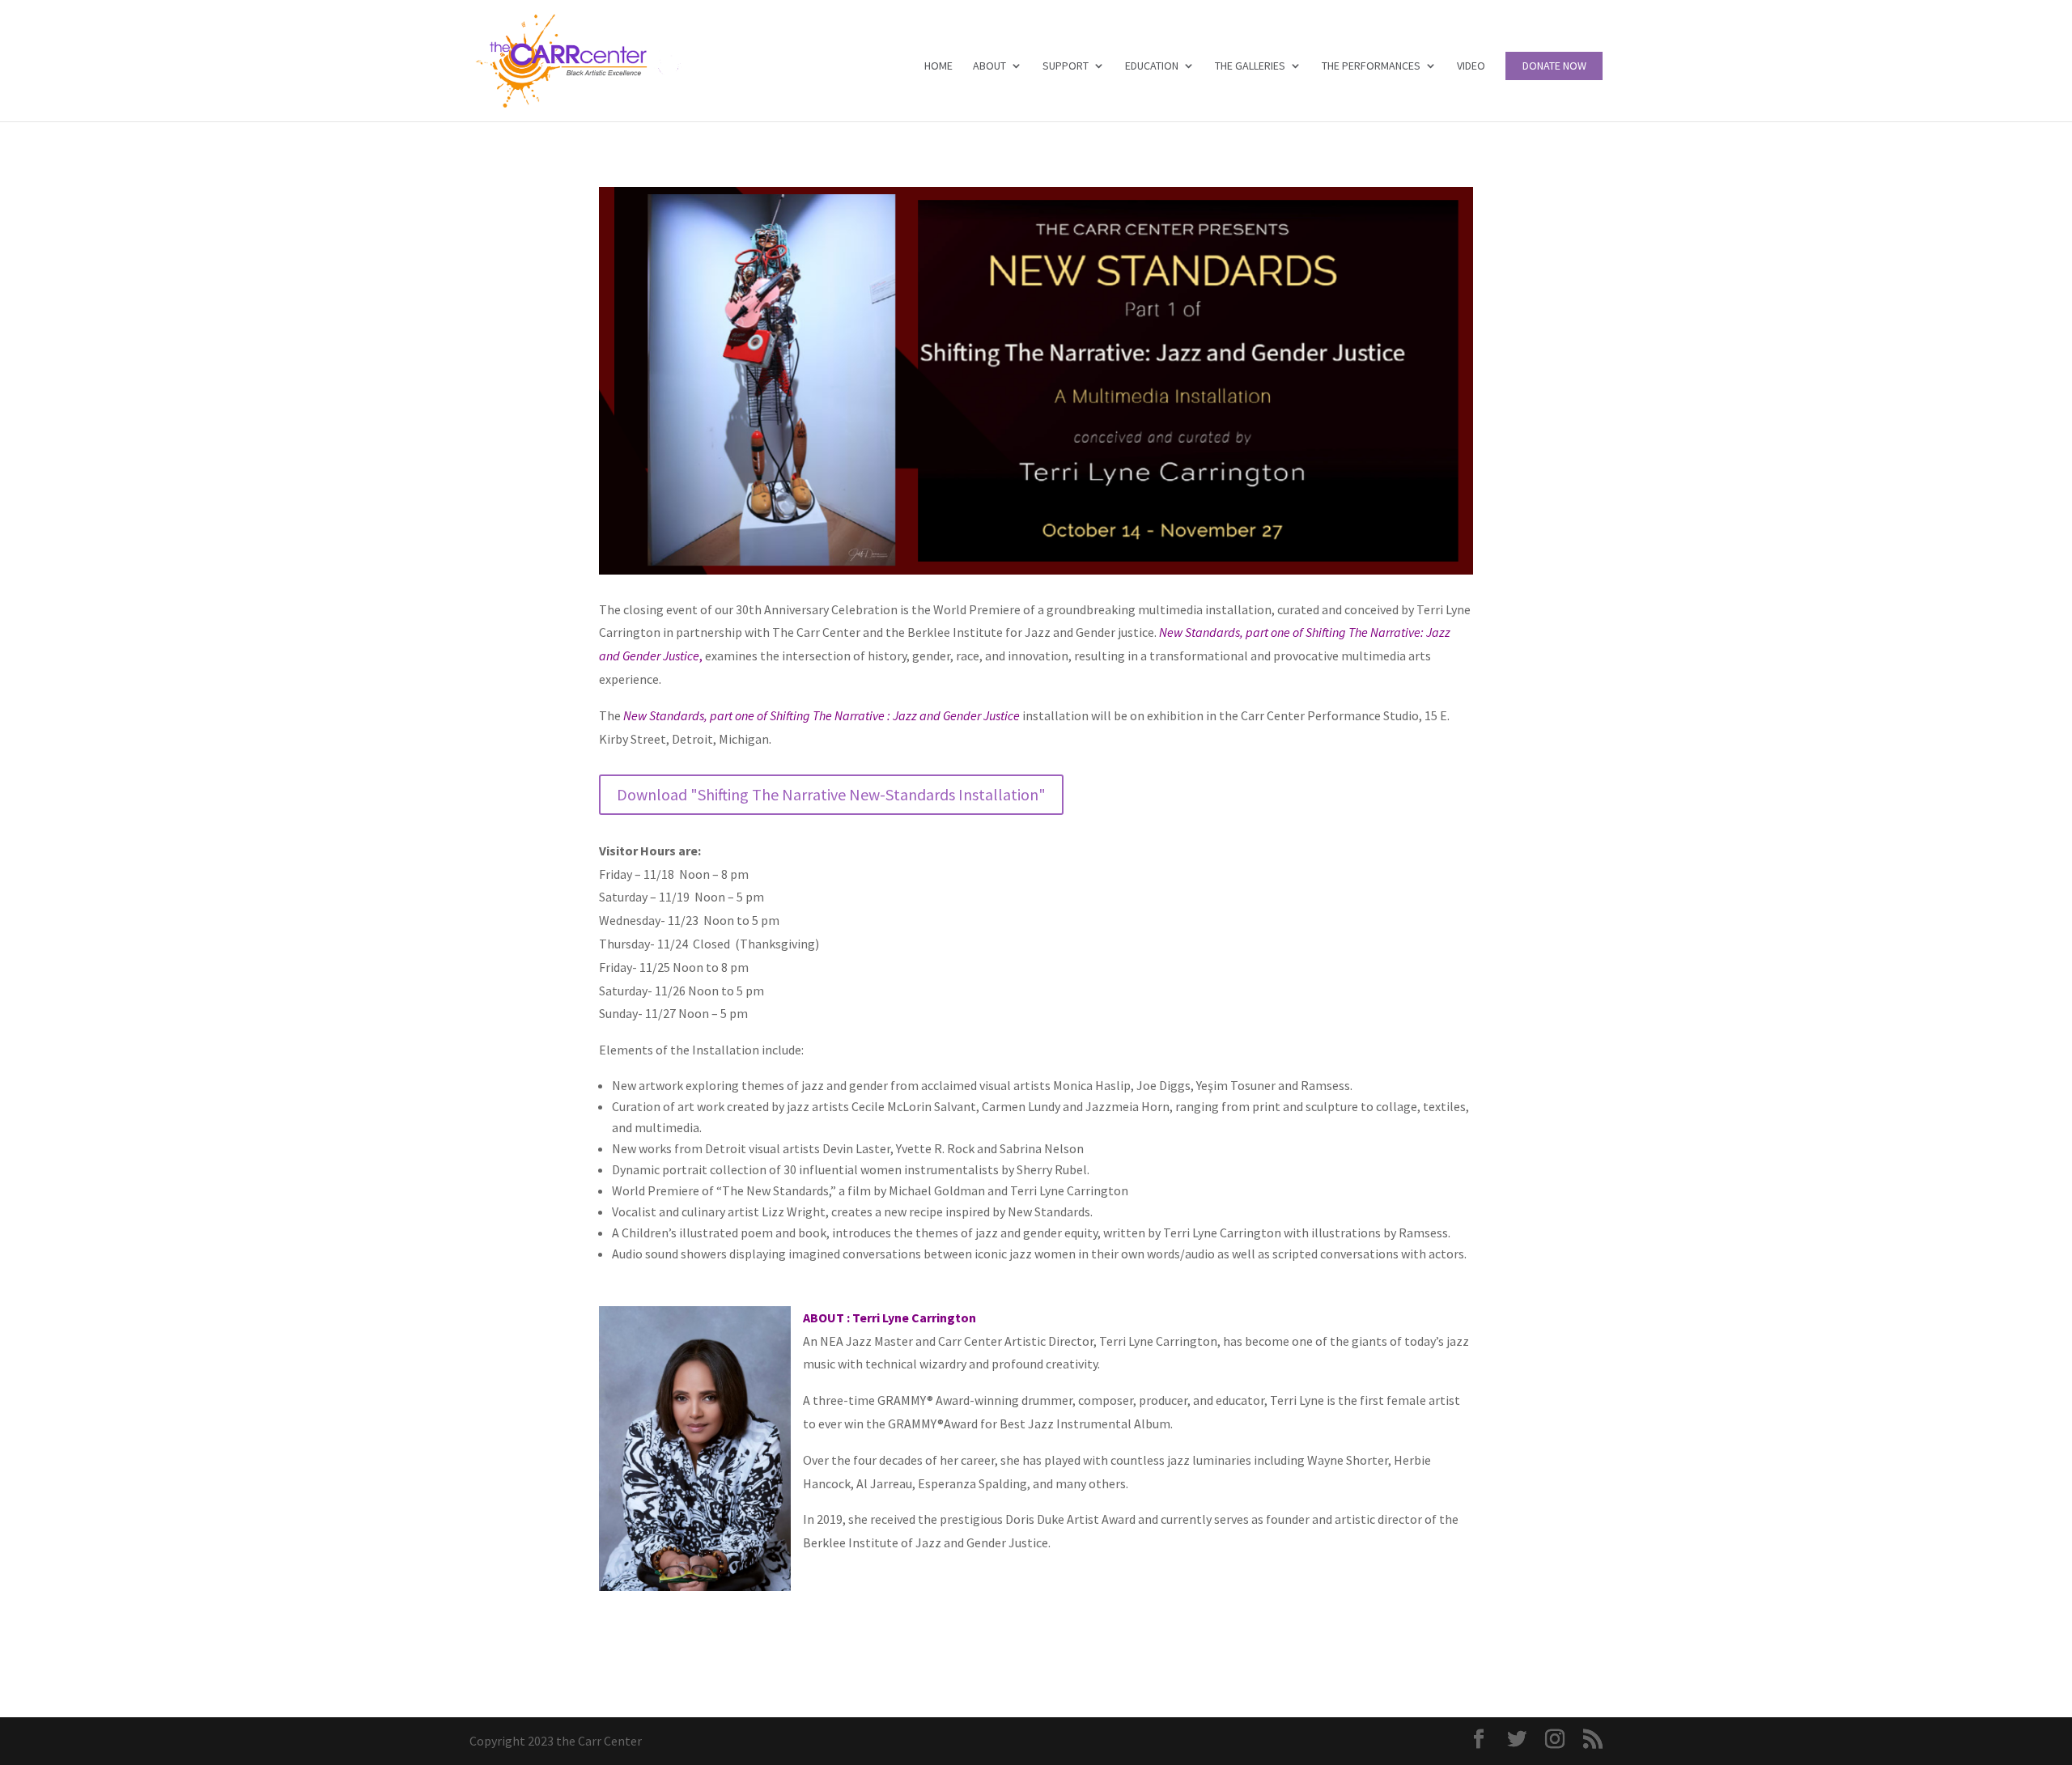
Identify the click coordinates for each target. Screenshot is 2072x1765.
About (989, 66)
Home (938, 66)
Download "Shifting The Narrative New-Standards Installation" (831, 794)
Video (1471, 66)
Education (1152, 66)
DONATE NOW (1554, 66)
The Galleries (1250, 66)
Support (1066, 66)
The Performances (1371, 66)
